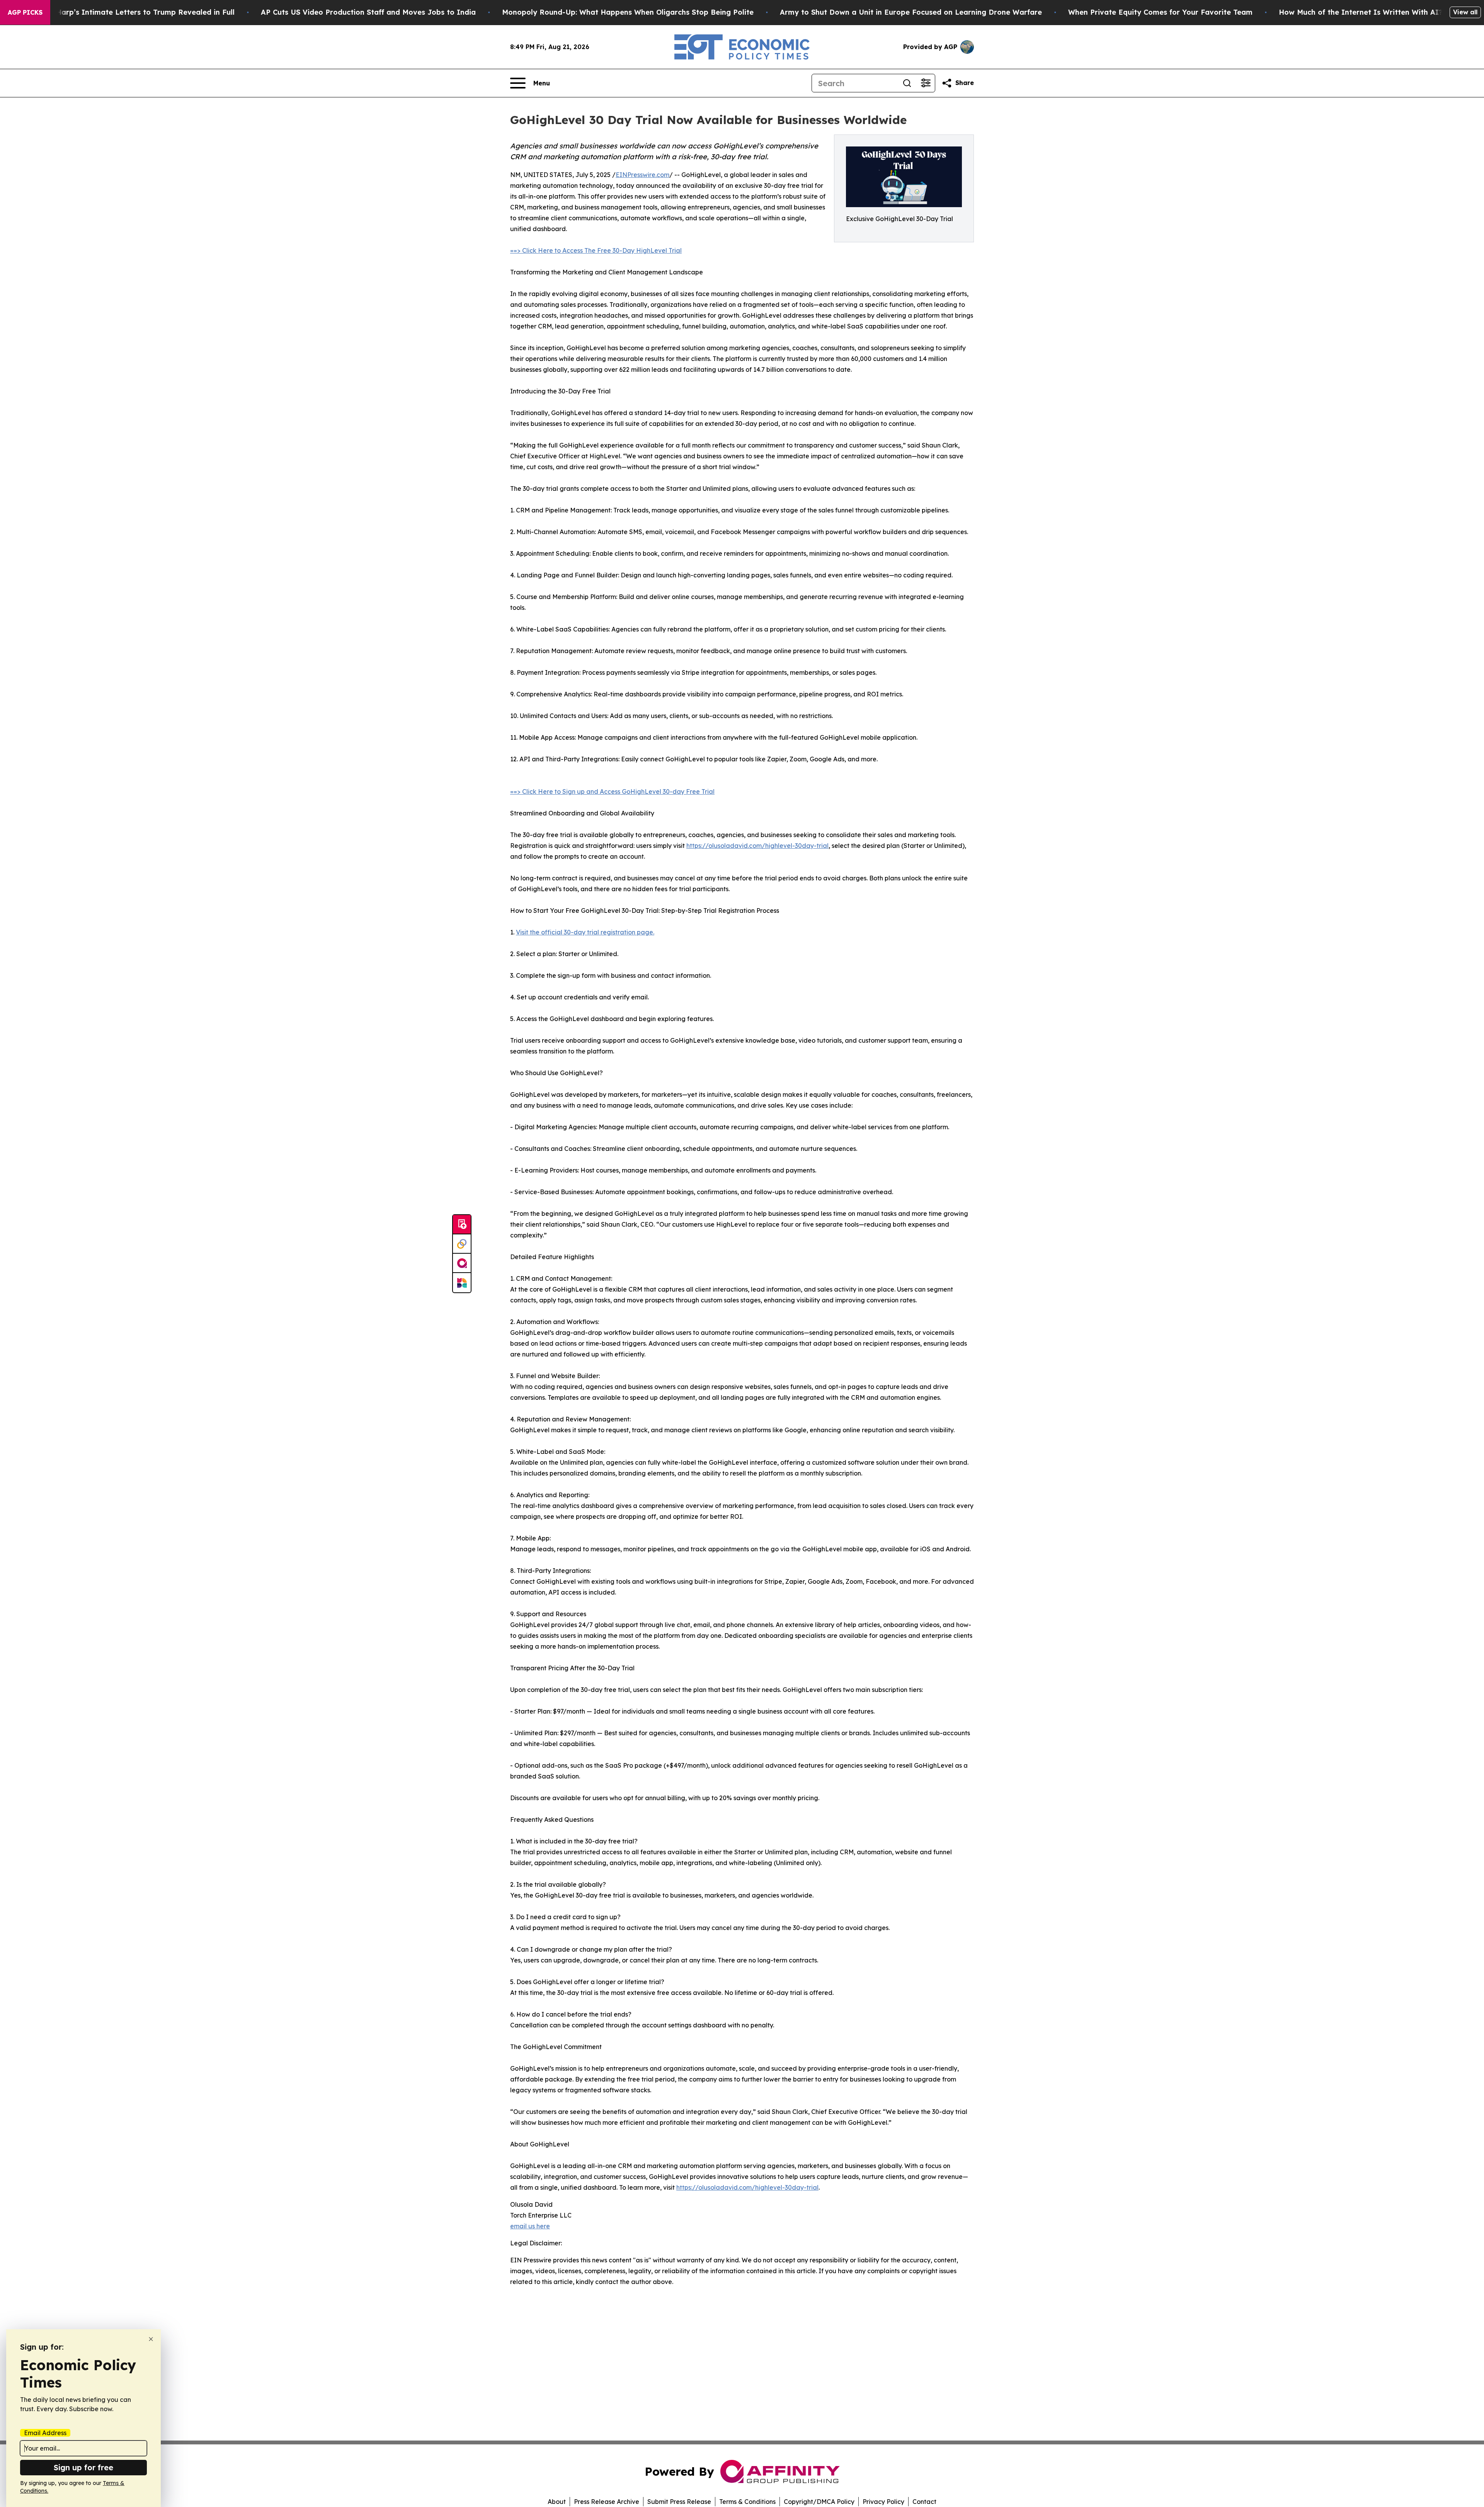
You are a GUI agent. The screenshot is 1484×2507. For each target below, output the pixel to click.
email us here (530, 2226)
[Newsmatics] (462, 1283)
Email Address (45, 2433)
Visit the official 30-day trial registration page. (585, 932)
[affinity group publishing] (462, 1263)
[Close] (151, 2339)
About (557, 2502)
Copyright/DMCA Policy (819, 2502)
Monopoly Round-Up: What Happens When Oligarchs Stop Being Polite (628, 12)
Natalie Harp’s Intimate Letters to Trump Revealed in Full (131, 12)
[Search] (907, 83)
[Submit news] (462, 1225)
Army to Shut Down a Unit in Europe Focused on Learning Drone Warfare (911, 12)
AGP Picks (25, 12)
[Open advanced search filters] (926, 83)
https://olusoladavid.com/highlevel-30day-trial (757, 846)
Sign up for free (83, 2467)
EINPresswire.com (642, 175)
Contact (924, 2502)
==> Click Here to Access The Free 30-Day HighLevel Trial (596, 250)
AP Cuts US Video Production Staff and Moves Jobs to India (368, 12)
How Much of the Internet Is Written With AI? (1361, 12)
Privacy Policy (883, 2502)
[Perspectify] (462, 1244)
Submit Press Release (679, 2502)
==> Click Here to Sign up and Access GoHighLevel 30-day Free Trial (612, 791)
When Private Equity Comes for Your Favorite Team (1160, 12)
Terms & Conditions (747, 2502)
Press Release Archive (607, 2502)
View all (1465, 12)
